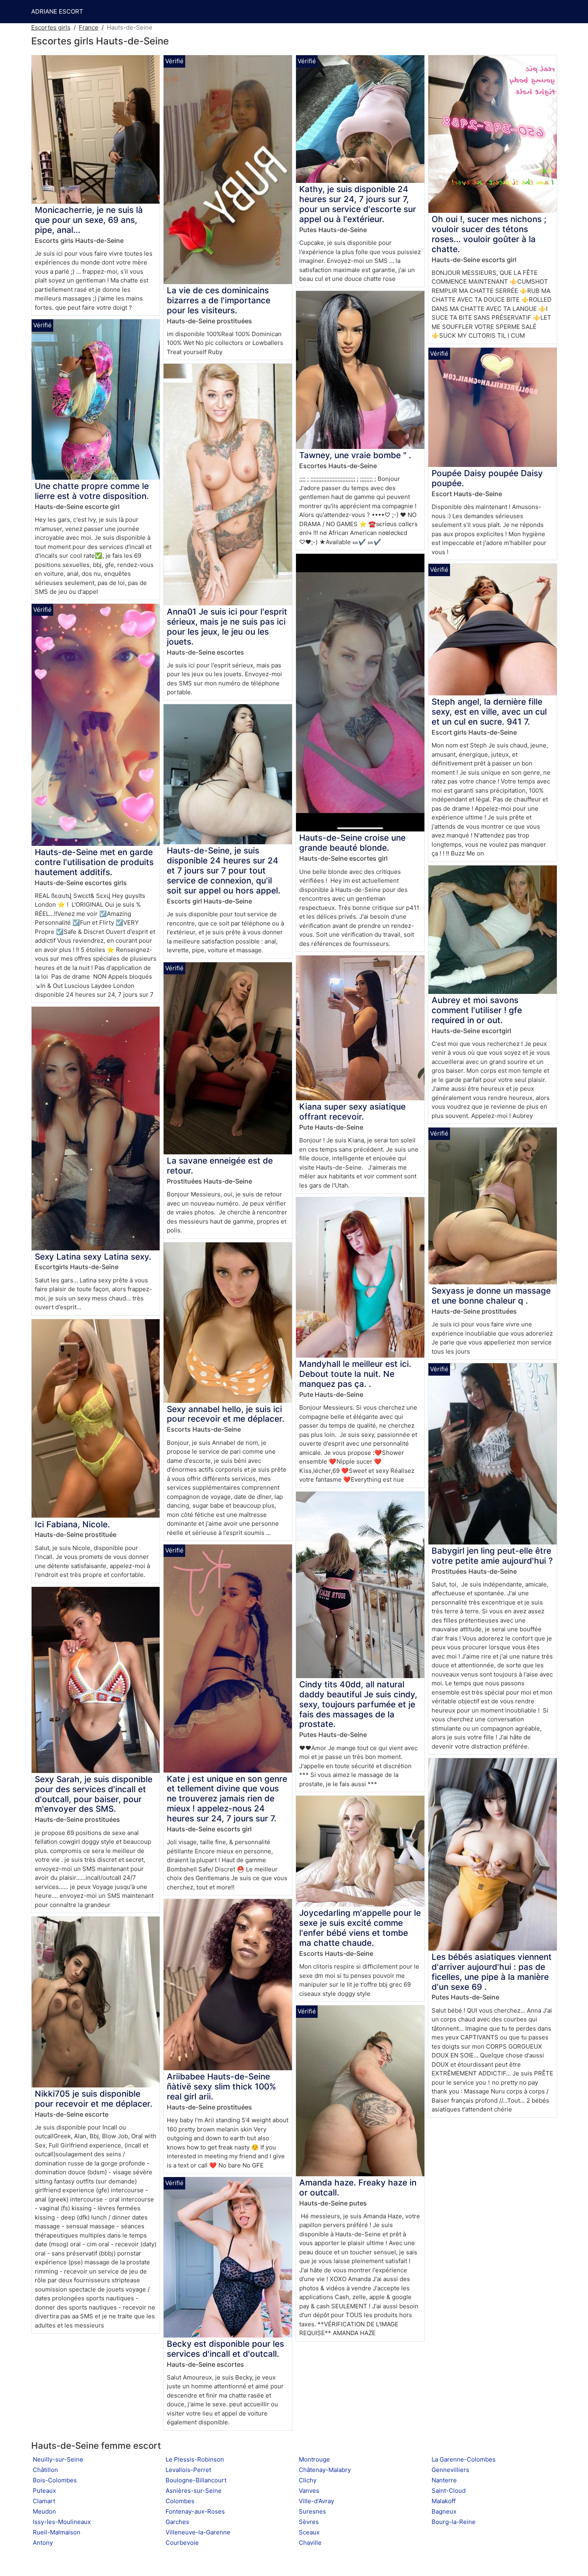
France (89, 27)
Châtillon (45, 2470)
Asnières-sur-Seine (194, 2491)
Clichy (308, 2480)
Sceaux (309, 2532)
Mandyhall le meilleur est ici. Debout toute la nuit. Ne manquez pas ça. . (355, 1374)
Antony (43, 2543)
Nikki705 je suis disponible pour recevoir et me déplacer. (94, 2099)
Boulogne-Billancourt (196, 2480)
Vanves (309, 2491)
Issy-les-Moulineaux (62, 2522)
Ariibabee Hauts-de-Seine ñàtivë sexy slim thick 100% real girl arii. (221, 2086)
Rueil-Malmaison (57, 2532)
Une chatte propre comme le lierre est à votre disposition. (92, 491)
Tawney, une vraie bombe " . (355, 455)
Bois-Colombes (55, 2480)
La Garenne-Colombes (464, 2459)
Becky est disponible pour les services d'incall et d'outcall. (225, 2349)
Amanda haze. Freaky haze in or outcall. (358, 2187)
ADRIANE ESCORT (57, 11)
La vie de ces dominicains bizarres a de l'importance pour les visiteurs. (219, 300)
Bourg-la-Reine (454, 2522)
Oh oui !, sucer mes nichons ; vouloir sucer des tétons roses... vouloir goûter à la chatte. (489, 234)
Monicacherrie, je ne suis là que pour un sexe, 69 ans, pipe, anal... (89, 220)
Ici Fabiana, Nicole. (72, 1524)
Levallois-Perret (188, 2470)
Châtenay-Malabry (325, 2470)
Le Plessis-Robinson (195, 2459)
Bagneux (444, 2511)
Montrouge (314, 2459)
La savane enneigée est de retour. (220, 1166)
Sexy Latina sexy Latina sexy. (93, 1257)
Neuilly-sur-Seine (58, 2459)
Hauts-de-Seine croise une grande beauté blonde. (352, 843)
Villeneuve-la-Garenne (198, 2532)
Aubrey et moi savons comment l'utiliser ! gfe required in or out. (477, 1010)
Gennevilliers (450, 2470)
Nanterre (444, 2480)
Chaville (310, 2543)
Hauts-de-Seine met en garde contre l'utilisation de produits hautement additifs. (94, 862)
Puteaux (44, 2491)
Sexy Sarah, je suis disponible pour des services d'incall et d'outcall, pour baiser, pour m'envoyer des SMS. (94, 1794)
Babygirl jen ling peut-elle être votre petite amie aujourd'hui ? (492, 1556)
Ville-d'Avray (316, 2501)
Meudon (44, 2511)
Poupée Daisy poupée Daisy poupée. (487, 478)
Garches (177, 2522)
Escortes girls (51, 27)
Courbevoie (182, 2543)
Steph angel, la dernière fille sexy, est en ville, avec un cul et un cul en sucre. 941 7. (489, 712)
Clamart (44, 2501)
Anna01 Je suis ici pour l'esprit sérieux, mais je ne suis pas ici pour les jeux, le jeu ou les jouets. (227, 627)
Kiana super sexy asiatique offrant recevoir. (352, 1112)
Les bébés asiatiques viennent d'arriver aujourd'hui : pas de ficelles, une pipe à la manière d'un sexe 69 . (492, 1972)
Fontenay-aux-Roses (195, 2511)
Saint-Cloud (449, 2491)
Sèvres (309, 2522)
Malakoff (444, 2501)
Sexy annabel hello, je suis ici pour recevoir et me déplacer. (226, 1414)
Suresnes (312, 2511)
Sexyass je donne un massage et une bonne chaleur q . (491, 1296)
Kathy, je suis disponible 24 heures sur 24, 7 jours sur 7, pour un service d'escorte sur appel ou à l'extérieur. (358, 204)
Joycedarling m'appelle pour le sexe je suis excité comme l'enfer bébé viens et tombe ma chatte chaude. (360, 1928)
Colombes (180, 2501)
